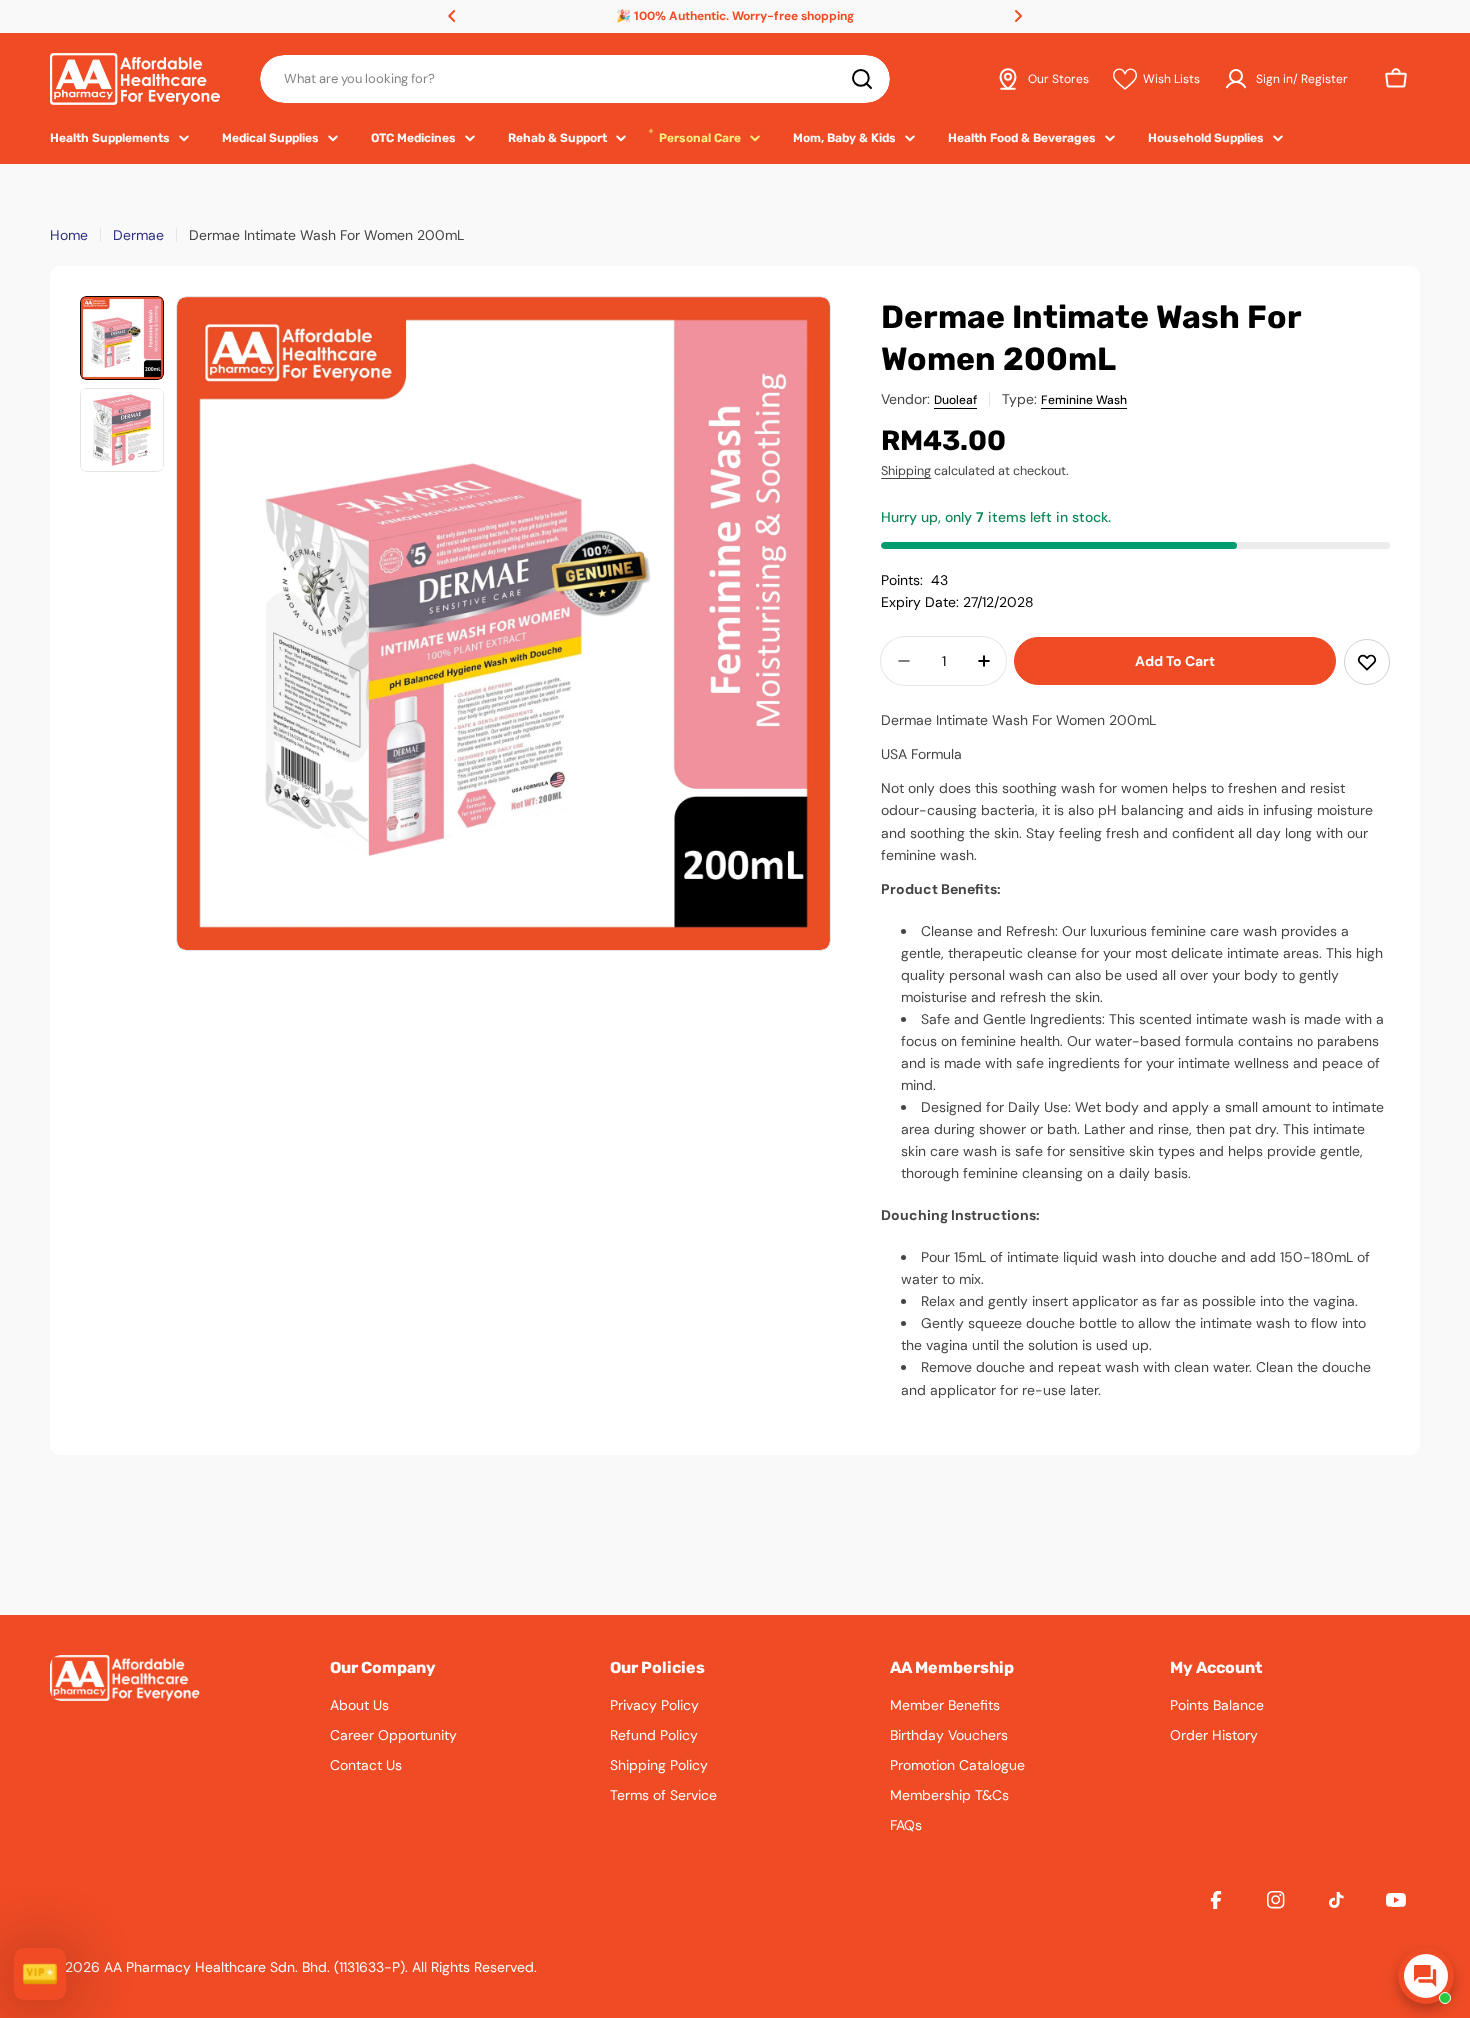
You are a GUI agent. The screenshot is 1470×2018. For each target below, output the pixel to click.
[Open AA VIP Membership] (40, 1974)
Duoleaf (955, 400)
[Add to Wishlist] (1367, 662)
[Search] (862, 79)
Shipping (906, 471)
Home (69, 235)
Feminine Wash (1084, 400)
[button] (452, 16)
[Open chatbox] (1426, 1976)
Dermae (138, 235)
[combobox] (575, 79)
